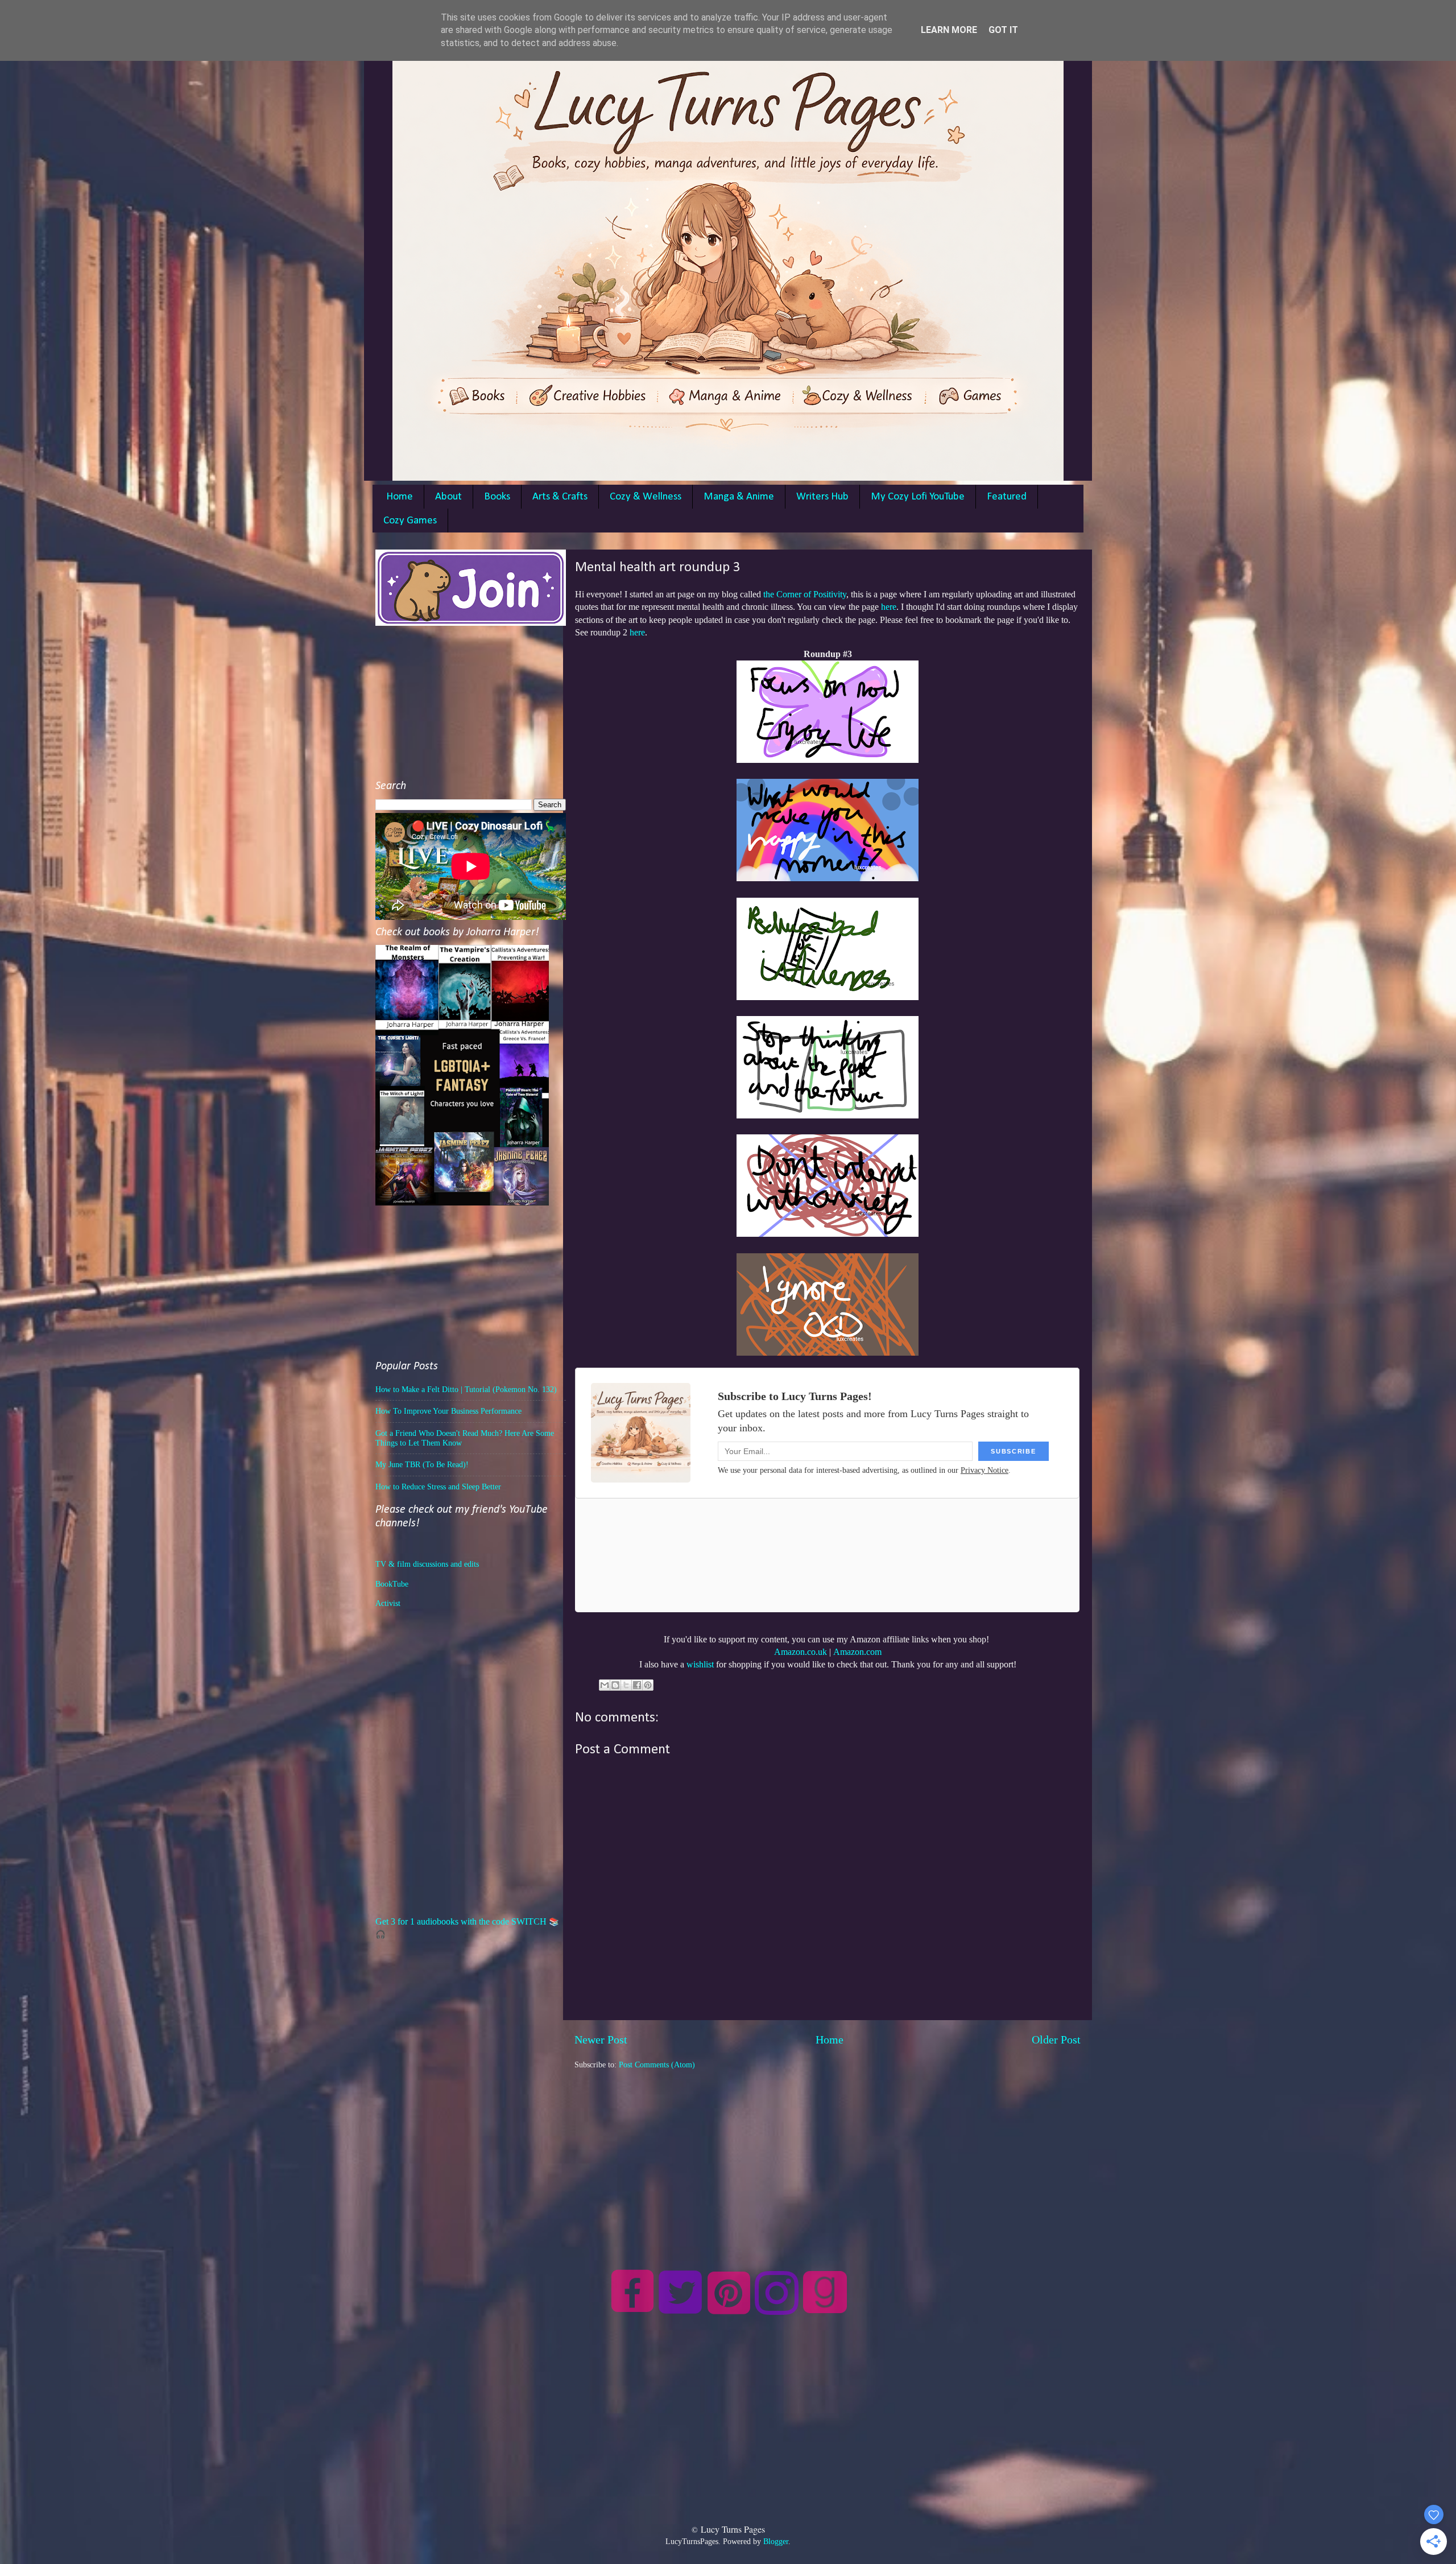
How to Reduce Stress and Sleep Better (438, 1487)
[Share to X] (626, 1685)
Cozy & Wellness (646, 497)
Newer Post (601, 2039)
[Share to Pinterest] (648, 1685)
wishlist (700, 1664)
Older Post (1056, 2039)
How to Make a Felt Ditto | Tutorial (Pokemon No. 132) (466, 1389)
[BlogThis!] (615, 1685)
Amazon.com (857, 1652)
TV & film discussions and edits (427, 1564)
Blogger (776, 2541)
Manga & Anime (739, 497)
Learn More (949, 30)
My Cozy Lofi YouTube (918, 497)
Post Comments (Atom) (657, 2065)
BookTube (392, 1584)
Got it (1003, 30)
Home (400, 497)
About (448, 497)
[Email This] (605, 1685)
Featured (1007, 497)
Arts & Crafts (560, 497)
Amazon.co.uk (801, 1652)
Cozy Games (410, 521)
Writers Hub (822, 497)
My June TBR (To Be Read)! (422, 1464)
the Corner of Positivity (805, 594)
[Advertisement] (828, 2150)
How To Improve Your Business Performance (448, 1411)
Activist (388, 1603)
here (889, 607)
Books (497, 497)
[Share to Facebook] (637, 1685)
